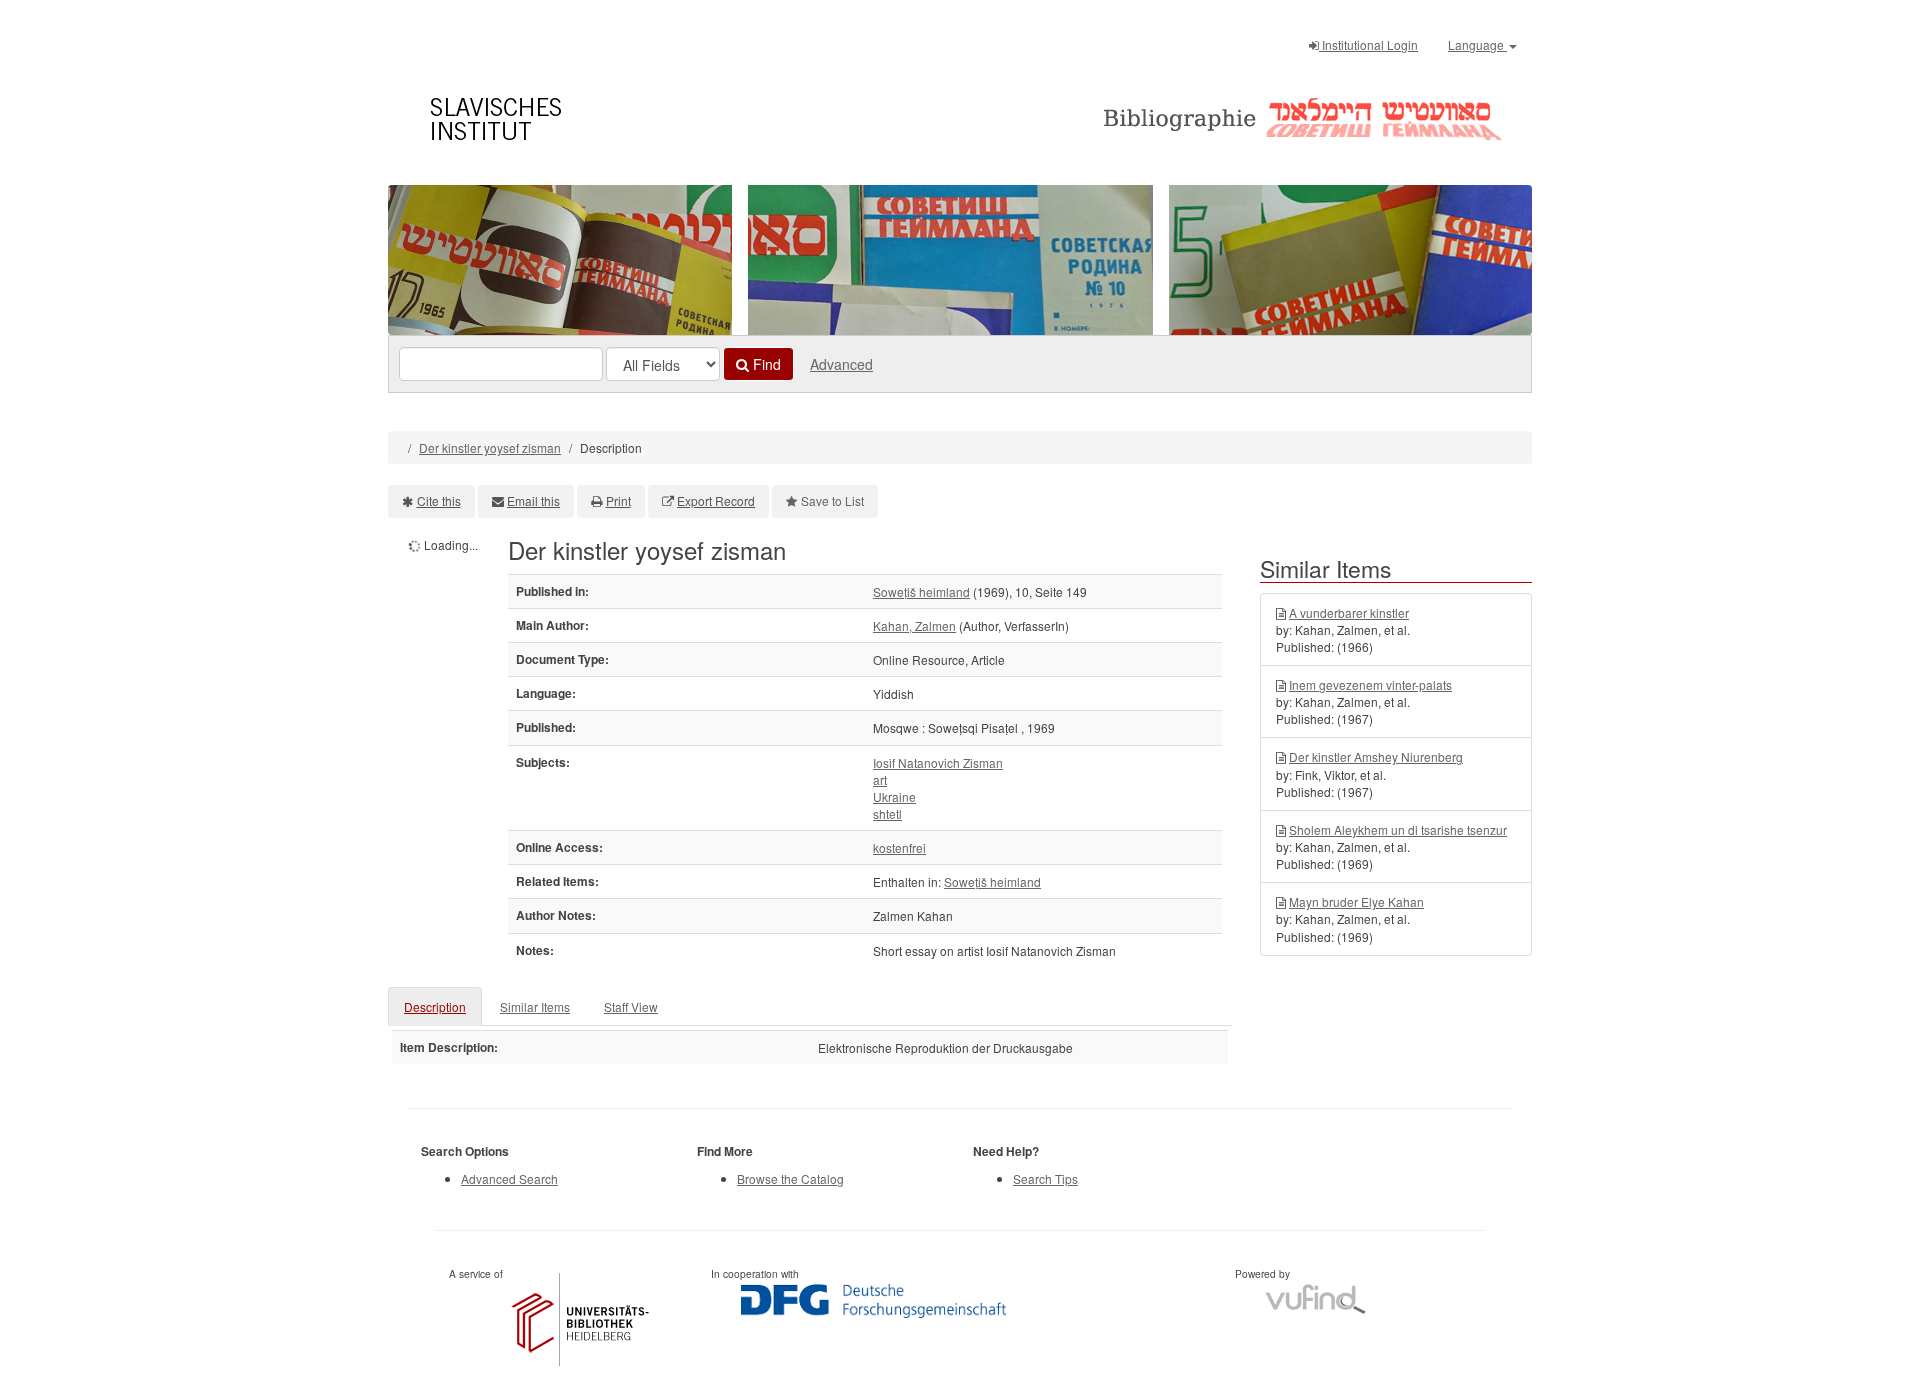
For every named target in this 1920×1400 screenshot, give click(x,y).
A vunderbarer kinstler (1349, 612)
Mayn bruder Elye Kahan (1356, 901)
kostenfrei (899, 847)
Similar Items (535, 1006)
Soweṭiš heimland (921, 591)
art (880, 779)
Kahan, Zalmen (914, 625)
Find (765, 364)
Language (1477, 44)
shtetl (887, 813)
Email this (533, 500)
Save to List (832, 500)
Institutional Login (1368, 44)
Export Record (716, 500)
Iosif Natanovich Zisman (938, 762)
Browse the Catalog (790, 1178)
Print (618, 500)
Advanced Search (509, 1178)
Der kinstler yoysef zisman (490, 447)
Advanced (841, 364)
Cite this (439, 500)
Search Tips (1045, 1178)
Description (435, 1006)
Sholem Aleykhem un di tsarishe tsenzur (1398, 829)
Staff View (631, 1006)
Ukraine (894, 796)
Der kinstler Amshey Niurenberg (1376, 756)
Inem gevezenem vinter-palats (1370, 684)
